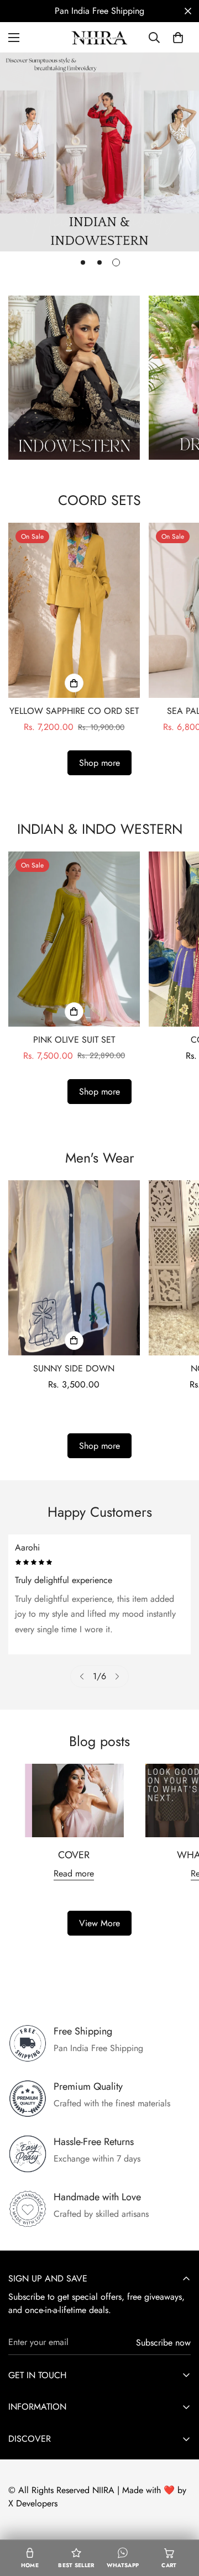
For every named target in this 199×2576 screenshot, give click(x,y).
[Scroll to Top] (179, 2517)
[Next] (117, 1676)
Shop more (99, 763)
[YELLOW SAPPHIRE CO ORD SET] (74, 610)
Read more (74, 1873)
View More (99, 1923)
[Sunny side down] (74, 1268)
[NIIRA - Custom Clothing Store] (99, 37)
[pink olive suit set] (74, 939)
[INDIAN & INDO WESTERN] (74, 378)
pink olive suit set (74, 1040)
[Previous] (82, 1676)
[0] (178, 38)
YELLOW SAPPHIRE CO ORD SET (74, 711)
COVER (74, 1855)
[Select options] (74, 683)
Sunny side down (74, 1368)
